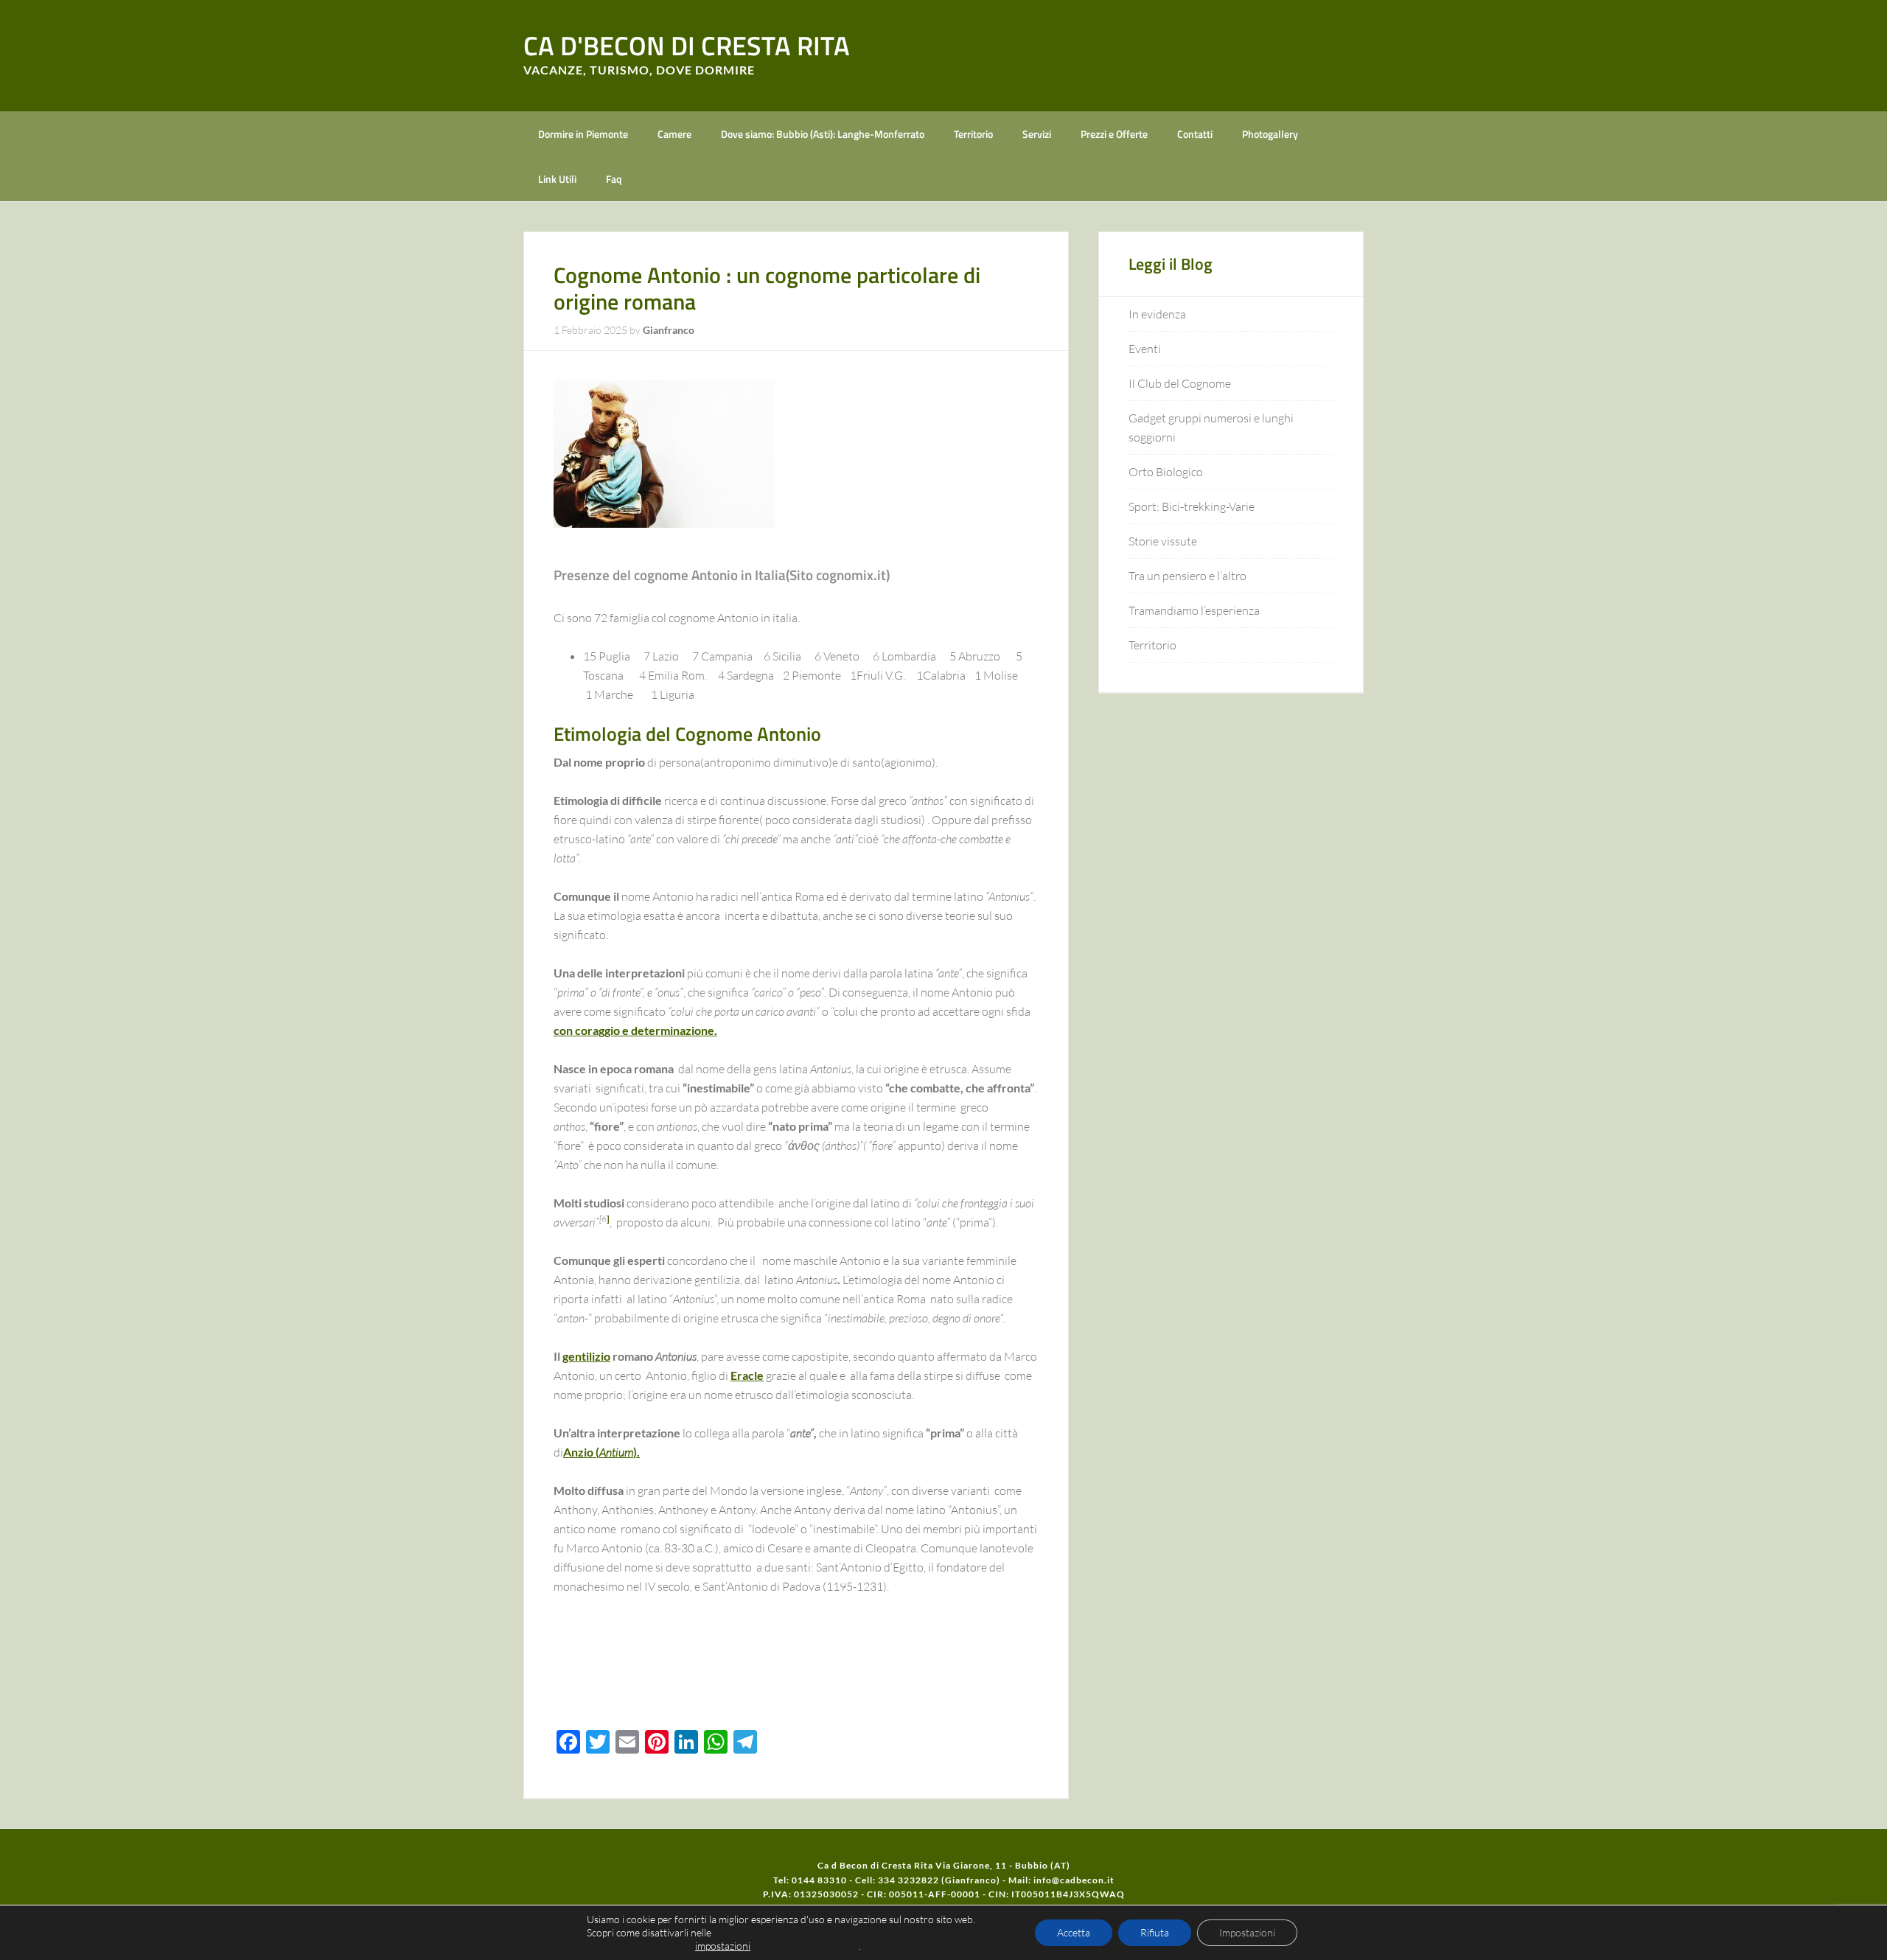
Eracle (747, 1375)
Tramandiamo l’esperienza (1194, 610)
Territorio (1152, 645)
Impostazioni (1247, 1932)
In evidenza (1157, 314)
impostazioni (723, 1946)
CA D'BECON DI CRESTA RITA (687, 45)
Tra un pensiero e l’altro (1187, 576)
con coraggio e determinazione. (635, 1030)
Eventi (1145, 349)
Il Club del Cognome (1180, 383)
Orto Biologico (1166, 472)
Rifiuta (1155, 1932)
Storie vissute (1163, 541)
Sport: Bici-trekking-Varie (1192, 506)
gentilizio (586, 1356)
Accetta (1074, 1932)
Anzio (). (601, 1452)
